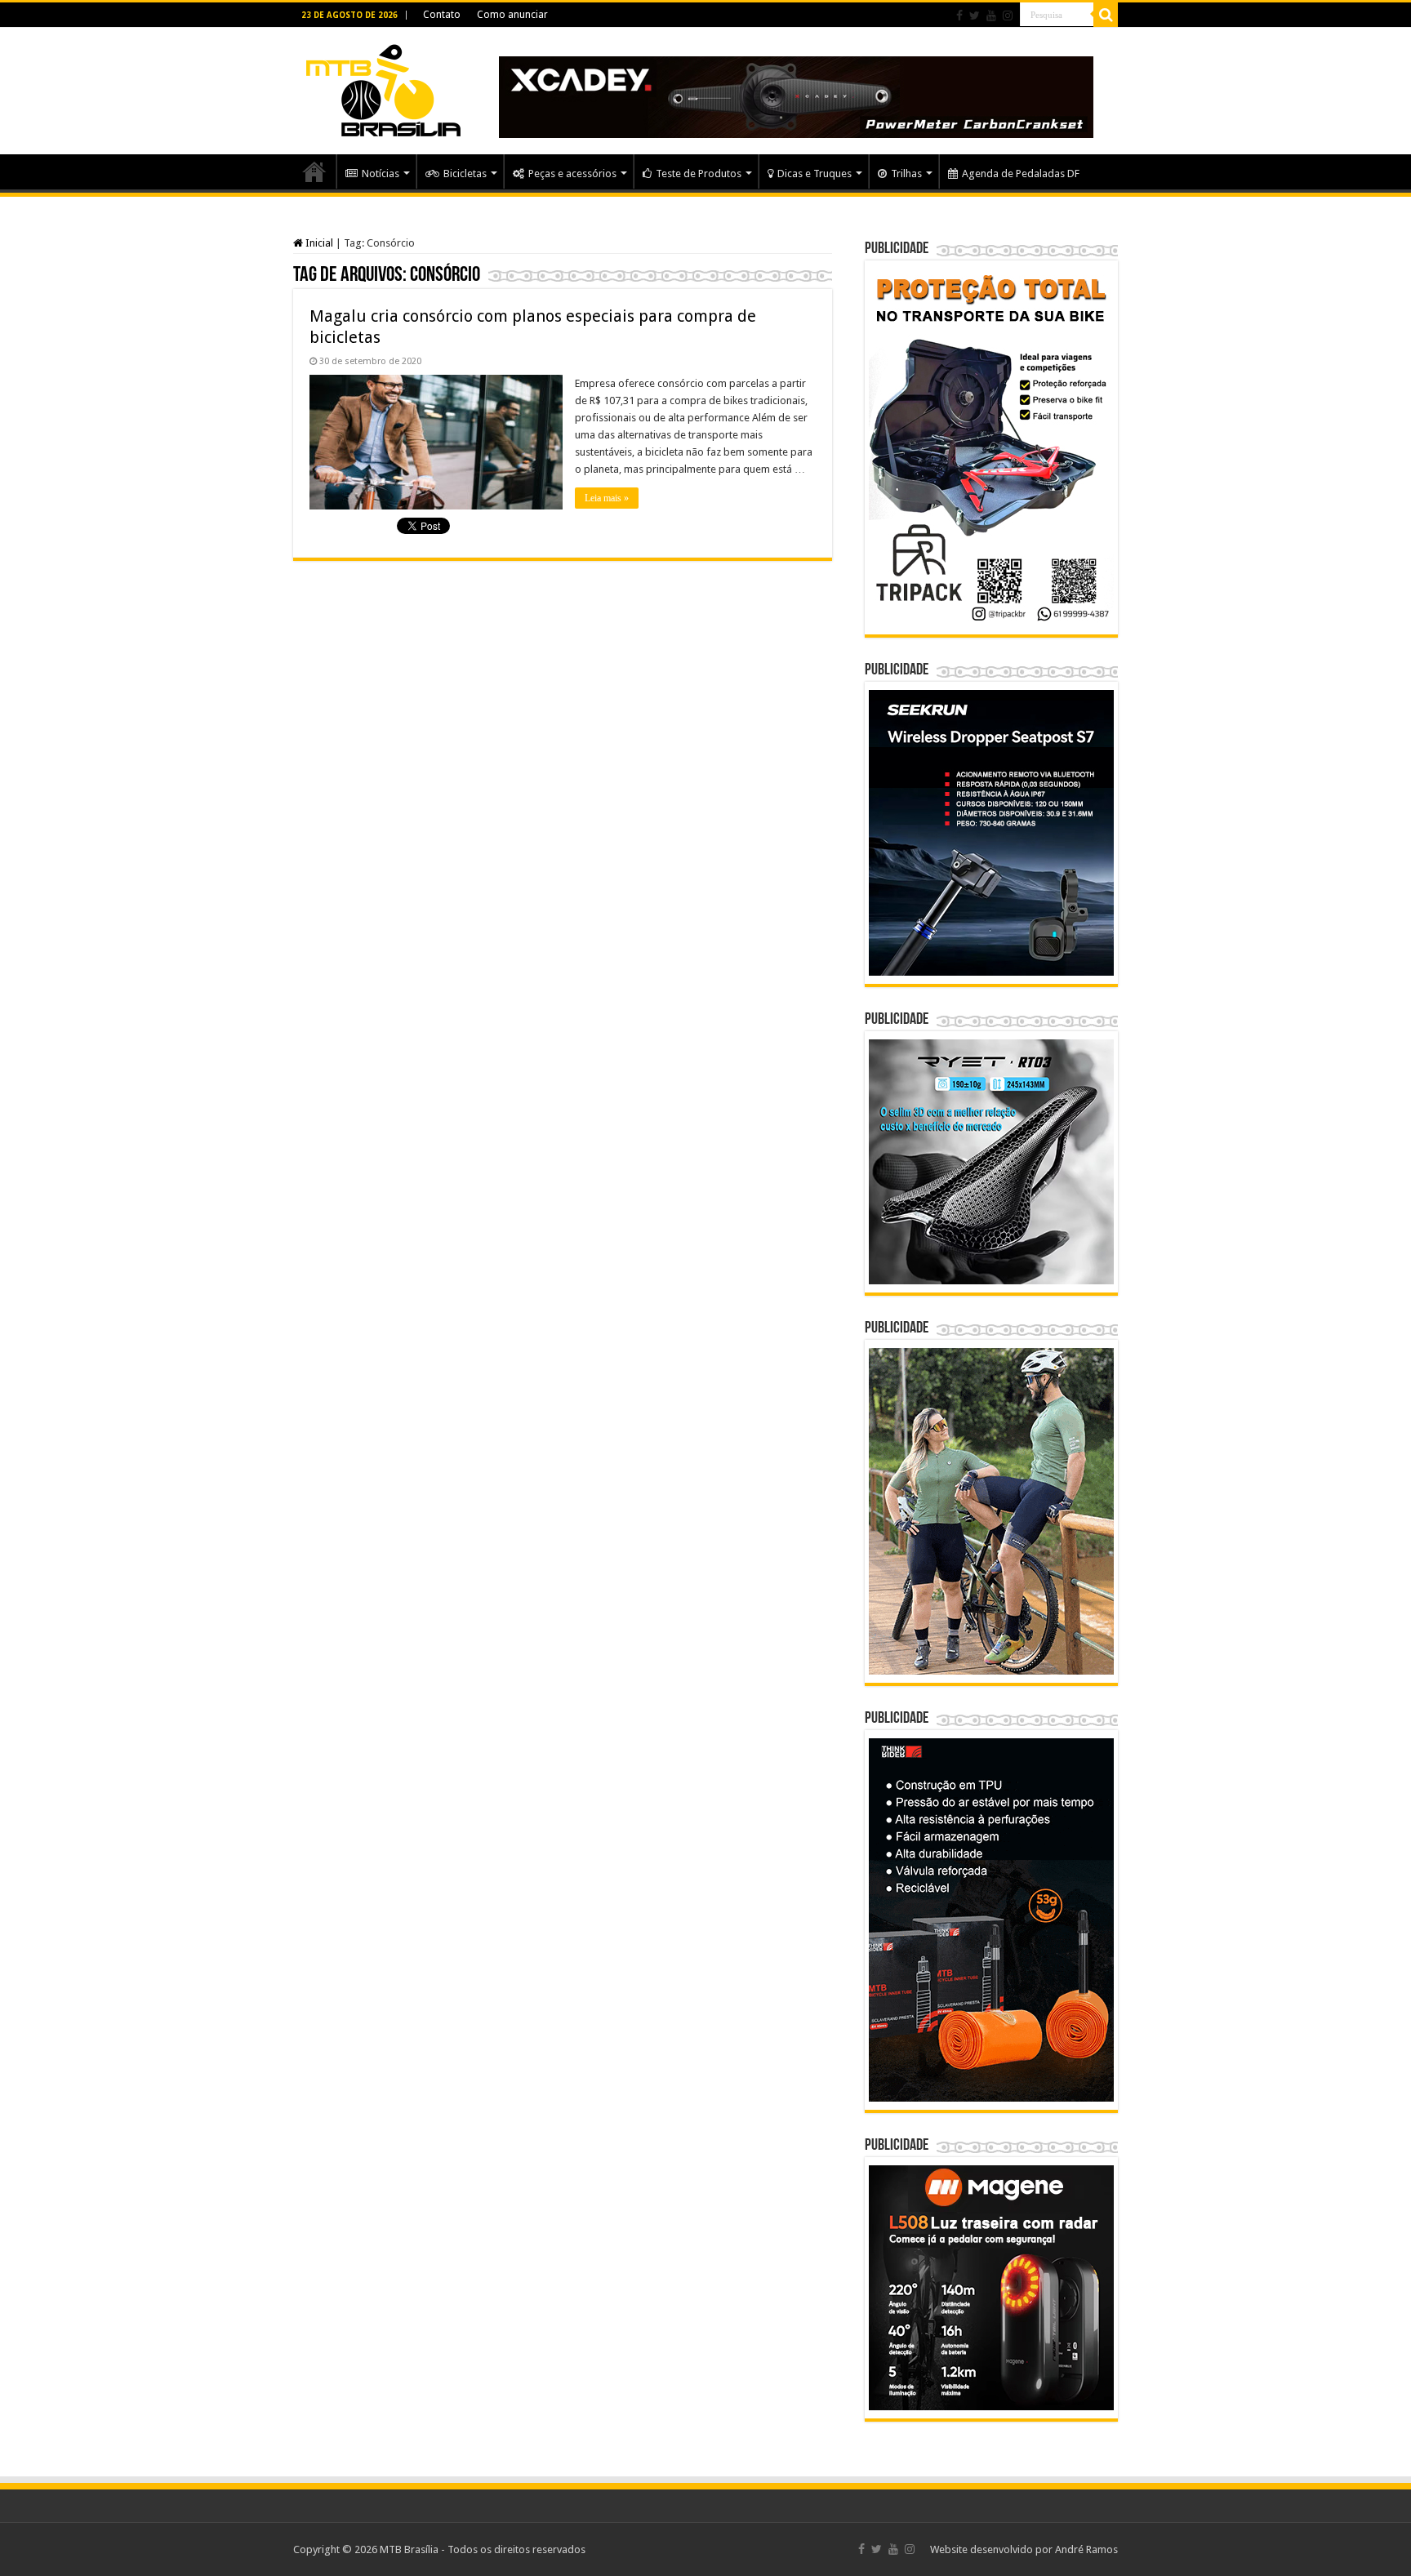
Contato (442, 15)
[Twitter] (975, 16)
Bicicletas (465, 174)
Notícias (381, 174)
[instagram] (1008, 16)
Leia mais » (607, 498)
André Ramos (1086, 2549)
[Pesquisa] (1106, 15)
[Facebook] (959, 16)
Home (314, 171)
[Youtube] (991, 16)
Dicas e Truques (815, 174)
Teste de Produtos (699, 174)
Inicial (318, 243)
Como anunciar (512, 15)
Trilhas (906, 174)
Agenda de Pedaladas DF (1021, 174)
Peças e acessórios (572, 174)
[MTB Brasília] (383, 87)
